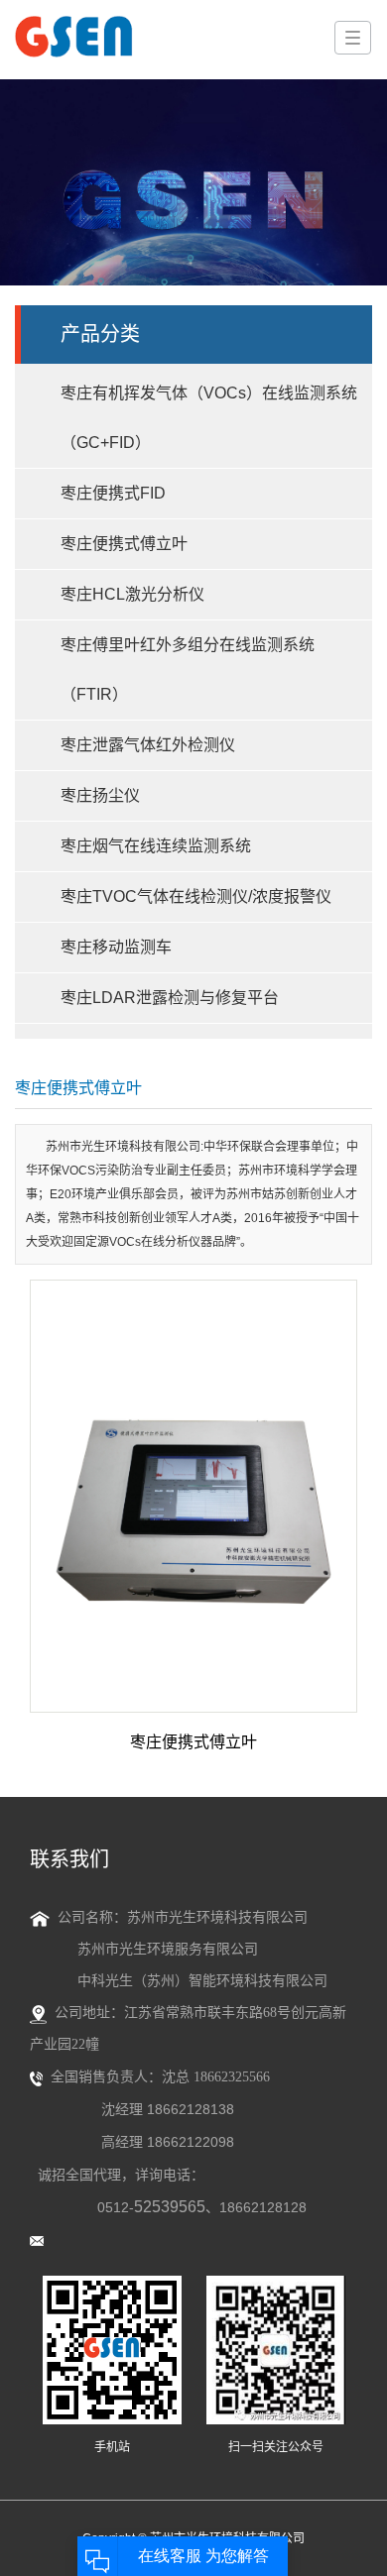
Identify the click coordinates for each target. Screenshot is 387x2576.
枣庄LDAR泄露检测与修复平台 (170, 998)
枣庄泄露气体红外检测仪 (148, 745)
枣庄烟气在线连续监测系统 (156, 846)
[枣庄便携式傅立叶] (193, 1496)
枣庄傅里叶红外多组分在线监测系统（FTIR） (188, 670)
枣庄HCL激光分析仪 (132, 594)
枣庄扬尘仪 (100, 795)
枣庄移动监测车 (116, 947)
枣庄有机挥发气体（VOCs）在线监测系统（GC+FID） (209, 418)
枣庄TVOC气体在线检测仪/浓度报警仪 (196, 896)
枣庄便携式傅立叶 (124, 544)
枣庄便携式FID (113, 493)
